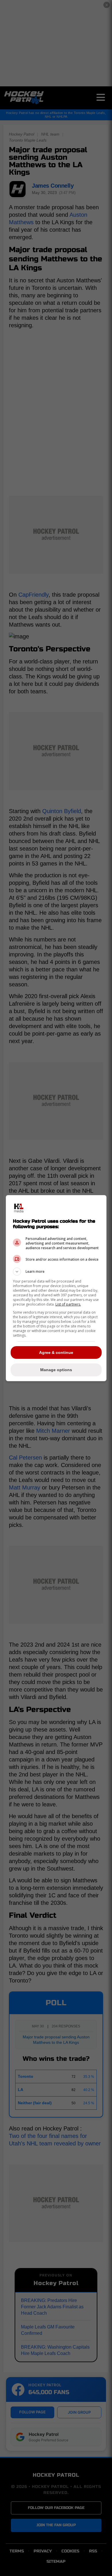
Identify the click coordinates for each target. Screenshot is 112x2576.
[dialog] (56, 1288)
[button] (56, 1272)
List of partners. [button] (68, 1304)
